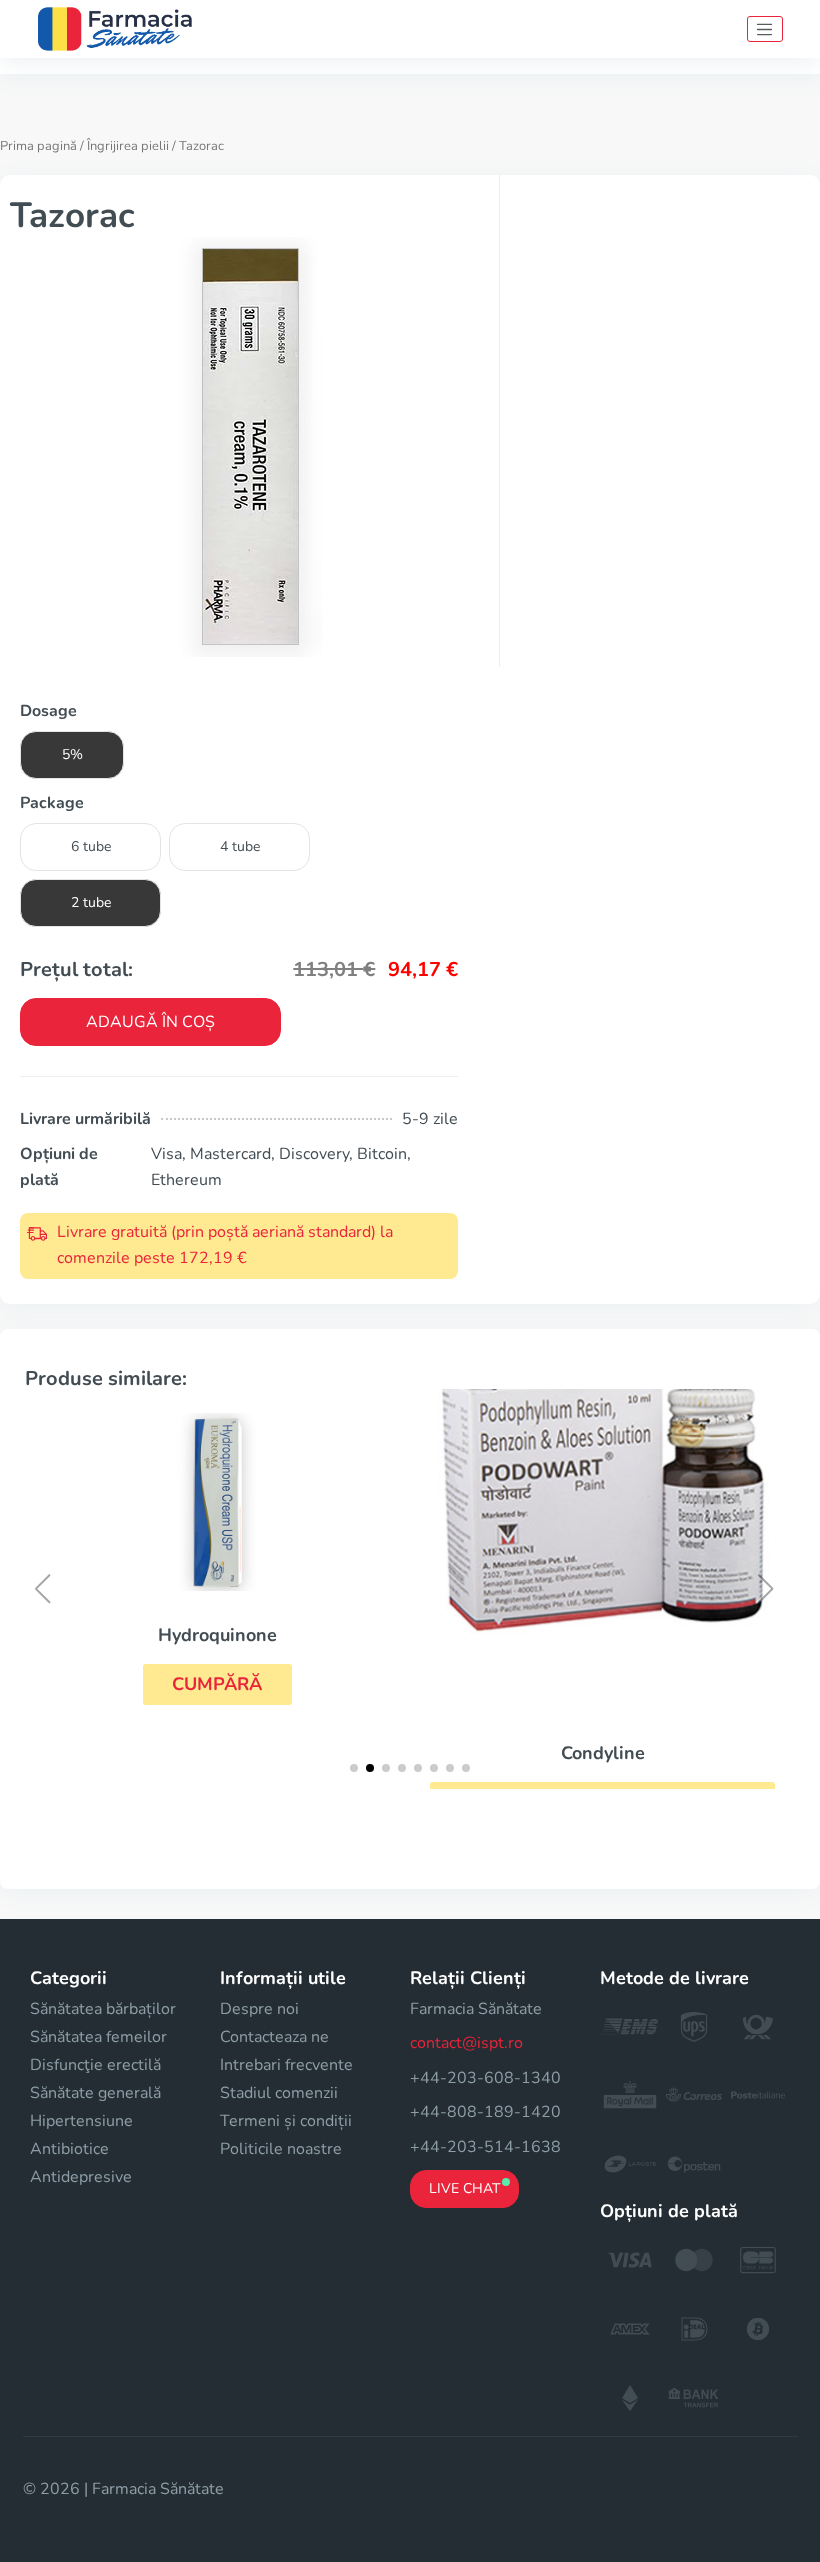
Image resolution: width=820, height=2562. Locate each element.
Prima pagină (38, 146)
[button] (217, 1684)
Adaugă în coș (150, 1022)
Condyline (603, 1753)
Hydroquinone (217, 1635)
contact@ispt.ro (466, 2043)
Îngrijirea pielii (128, 146)
